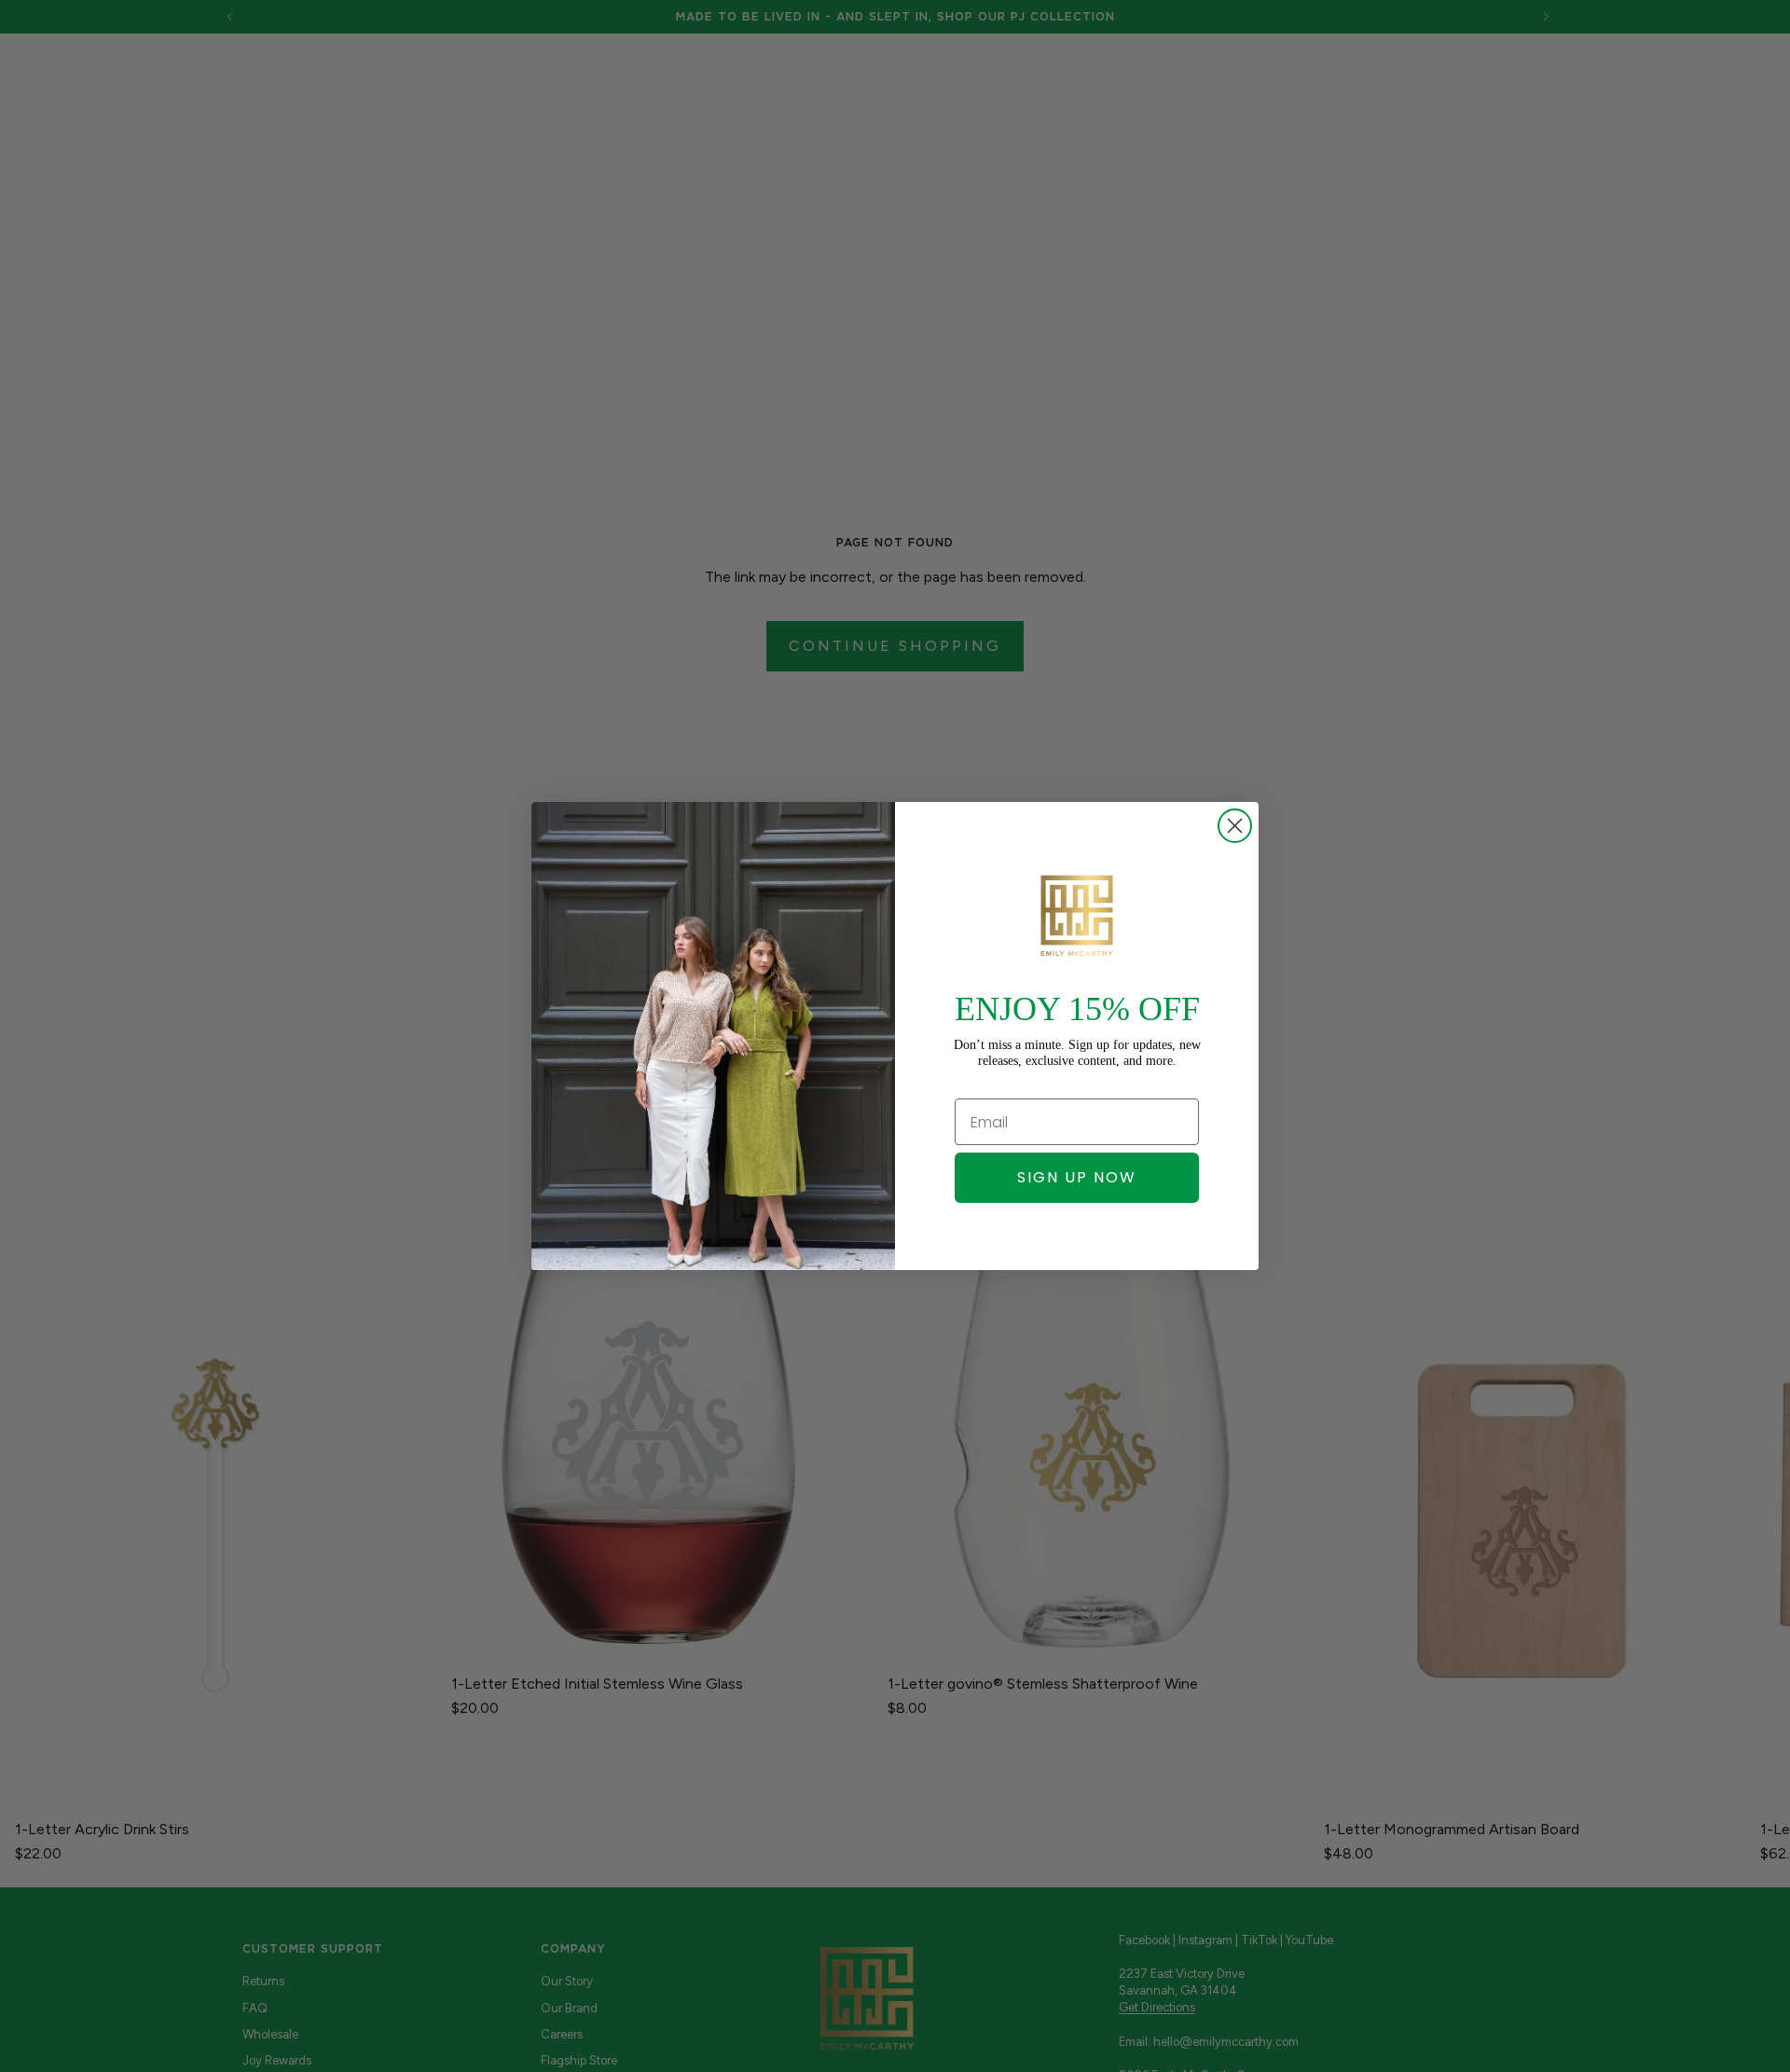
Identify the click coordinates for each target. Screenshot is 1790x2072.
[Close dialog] (1235, 826)
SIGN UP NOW (1077, 1177)
